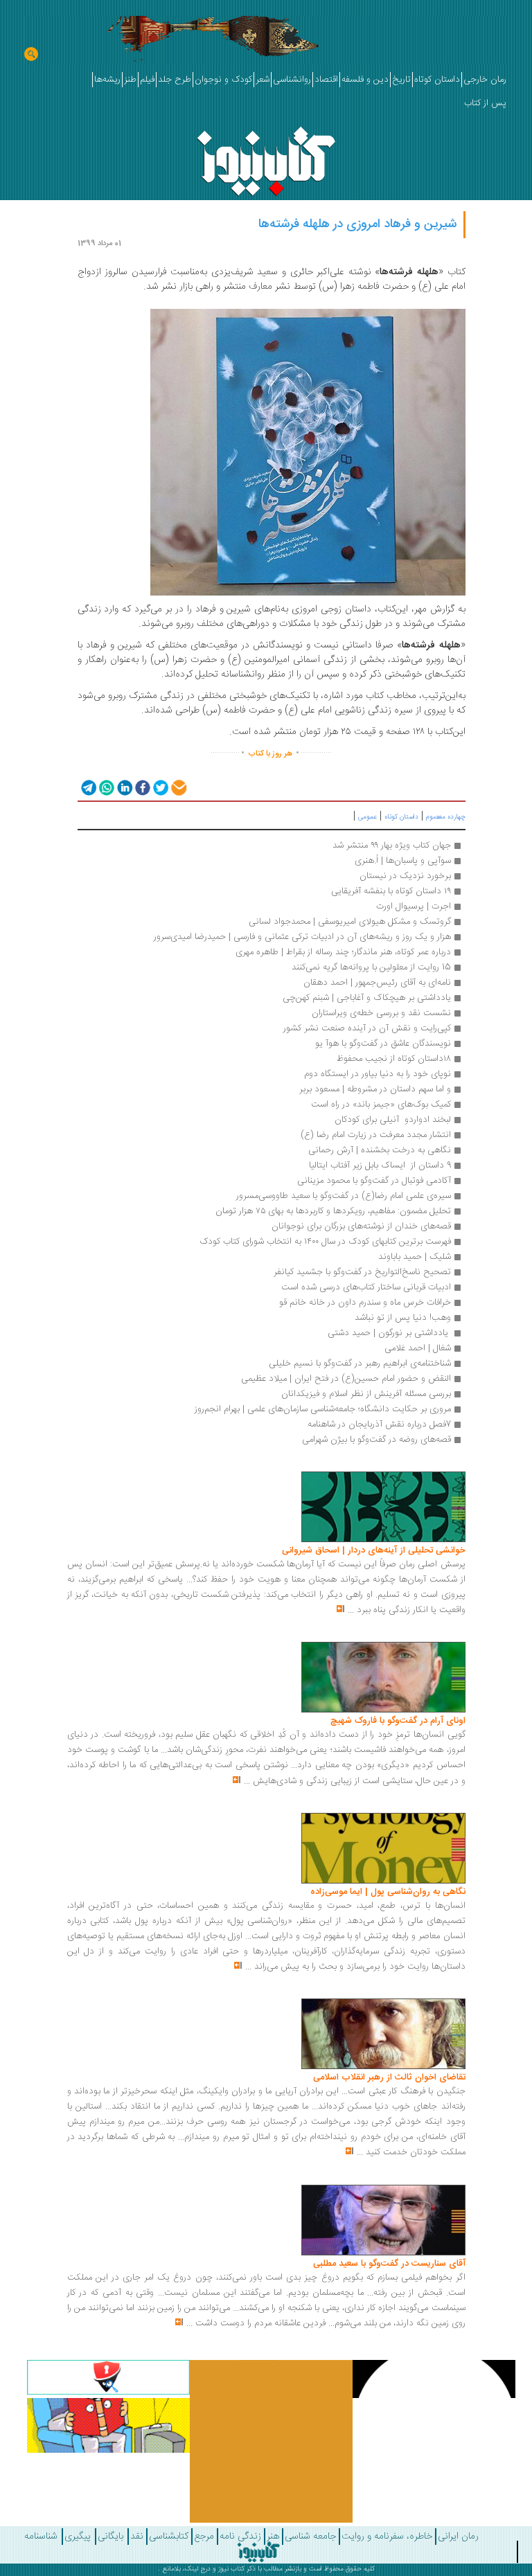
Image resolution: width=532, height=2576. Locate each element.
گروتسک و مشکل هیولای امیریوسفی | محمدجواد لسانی (350, 922)
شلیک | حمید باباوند (415, 1257)
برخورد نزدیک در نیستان (405, 876)
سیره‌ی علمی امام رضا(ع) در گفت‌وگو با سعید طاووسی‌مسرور (344, 1196)
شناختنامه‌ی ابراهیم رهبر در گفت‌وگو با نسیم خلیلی (360, 1363)
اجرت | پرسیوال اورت (414, 906)
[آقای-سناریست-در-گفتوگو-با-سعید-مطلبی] (383, 2220)
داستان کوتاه (401, 817)
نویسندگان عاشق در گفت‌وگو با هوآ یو (383, 1044)
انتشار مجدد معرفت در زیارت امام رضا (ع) (376, 1135)
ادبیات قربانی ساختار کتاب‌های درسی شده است (366, 1287)
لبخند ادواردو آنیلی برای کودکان (393, 1120)
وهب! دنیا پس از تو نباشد (403, 1318)
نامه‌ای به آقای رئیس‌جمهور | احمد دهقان (377, 983)
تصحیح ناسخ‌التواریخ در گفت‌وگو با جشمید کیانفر (362, 1272)
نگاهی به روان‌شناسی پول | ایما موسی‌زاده (388, 1892)
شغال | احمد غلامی (418, 1348)
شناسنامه (41, 2537)
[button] (88, 787)
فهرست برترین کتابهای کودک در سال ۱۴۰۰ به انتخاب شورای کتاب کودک (325, 1242)
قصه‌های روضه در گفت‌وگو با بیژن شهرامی (376, 1440)
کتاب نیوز (231, 2569)
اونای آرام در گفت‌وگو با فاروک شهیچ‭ (398, 1721)
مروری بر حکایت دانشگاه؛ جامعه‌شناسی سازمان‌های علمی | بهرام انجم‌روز (323, 1409)
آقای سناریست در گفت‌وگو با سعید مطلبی (389, 2264)
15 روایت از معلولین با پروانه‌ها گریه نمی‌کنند (371, 967)
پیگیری (78, 2537)
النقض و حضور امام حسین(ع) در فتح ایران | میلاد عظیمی (346, 1379)
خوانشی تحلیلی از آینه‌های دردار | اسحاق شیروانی (374, 1550)
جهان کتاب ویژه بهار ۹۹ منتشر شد (392, 846)
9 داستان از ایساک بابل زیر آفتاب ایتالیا (380, 1165)
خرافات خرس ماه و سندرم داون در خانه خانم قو (365, 1303)
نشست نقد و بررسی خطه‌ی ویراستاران (381, 1013)
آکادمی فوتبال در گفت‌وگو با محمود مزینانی (374, 1181)
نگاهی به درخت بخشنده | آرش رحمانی (380, 1150)
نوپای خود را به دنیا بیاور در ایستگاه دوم (378, 1074)
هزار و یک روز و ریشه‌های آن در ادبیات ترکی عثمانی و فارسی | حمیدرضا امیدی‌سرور (302, 937)
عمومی (367, 817)
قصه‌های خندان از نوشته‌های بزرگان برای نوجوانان (361, 1226)
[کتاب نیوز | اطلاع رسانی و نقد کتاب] (266, 158)
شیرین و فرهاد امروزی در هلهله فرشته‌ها (357, 224)
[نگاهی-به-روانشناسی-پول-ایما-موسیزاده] (383, 1848)
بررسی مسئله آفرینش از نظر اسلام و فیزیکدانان (366, 1394)
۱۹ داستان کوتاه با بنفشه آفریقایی (391, 891)
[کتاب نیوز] (258, 2552)
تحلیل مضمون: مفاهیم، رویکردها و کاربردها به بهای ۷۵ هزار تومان (333, 1211)
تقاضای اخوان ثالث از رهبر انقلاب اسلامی (389, 2077)
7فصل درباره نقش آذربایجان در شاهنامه (379, 1424)
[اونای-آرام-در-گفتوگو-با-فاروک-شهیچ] (383, 1678)
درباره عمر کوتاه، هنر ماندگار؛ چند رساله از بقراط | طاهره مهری (343, 952)
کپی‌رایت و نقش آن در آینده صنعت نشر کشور (367, 1028)
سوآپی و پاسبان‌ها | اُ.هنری (401, 861)
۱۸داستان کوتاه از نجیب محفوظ (394, 1059)
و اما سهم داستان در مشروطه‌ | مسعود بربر (375, 1089)
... (351, 1610)
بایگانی (110, 2537)
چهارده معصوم (446, 817)
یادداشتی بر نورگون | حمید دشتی (389, 1333)
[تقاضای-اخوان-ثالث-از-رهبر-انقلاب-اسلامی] (383, 2034)
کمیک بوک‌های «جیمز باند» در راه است (381, 1104)
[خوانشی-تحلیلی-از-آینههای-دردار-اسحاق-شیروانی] (383, 1508)
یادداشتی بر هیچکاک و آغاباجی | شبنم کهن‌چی (367, 998)
